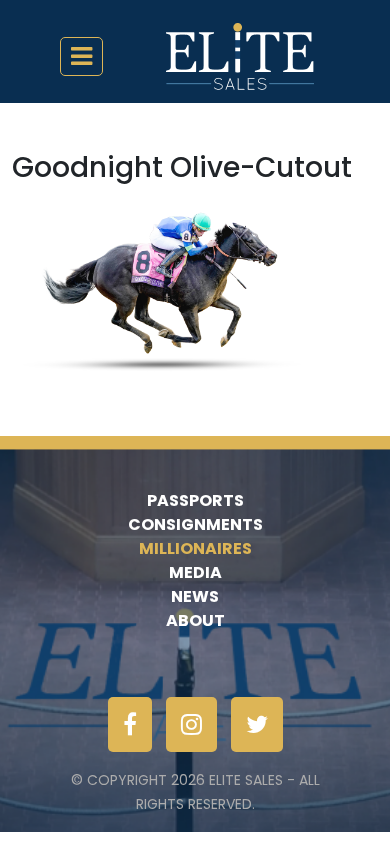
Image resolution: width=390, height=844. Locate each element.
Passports (195, 500)
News (195, 596)
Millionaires (195, 548)
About (195, 620)
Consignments (195, 524)
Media (195, 572)
